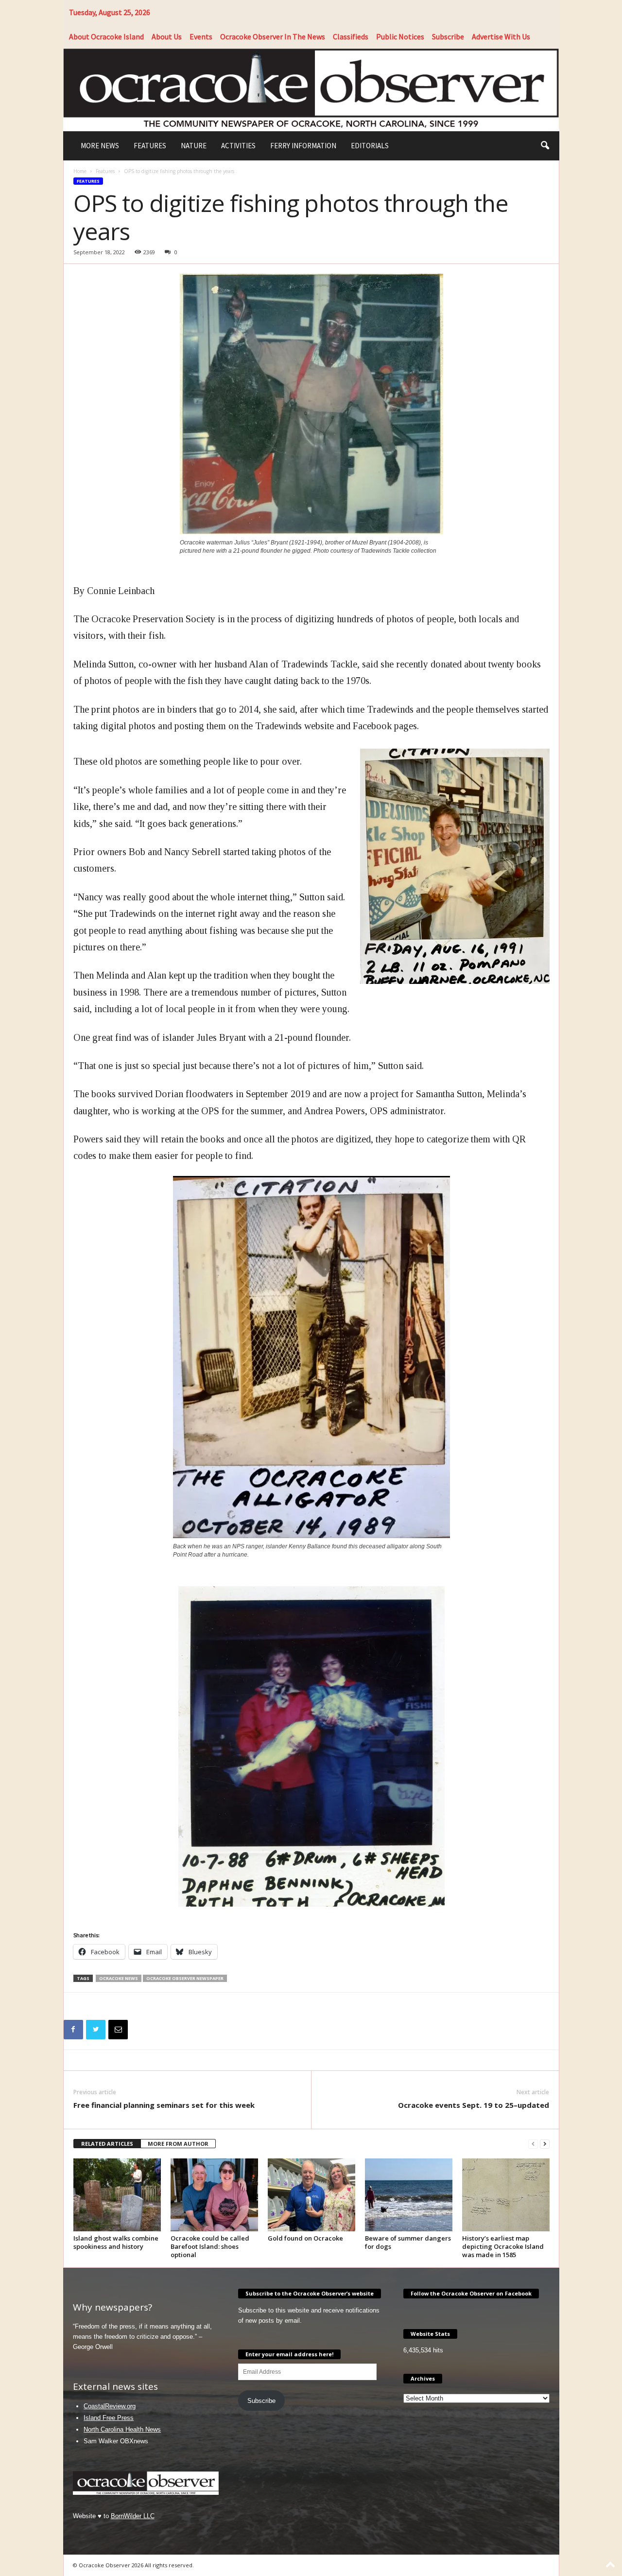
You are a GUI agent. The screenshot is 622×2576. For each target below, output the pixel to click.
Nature (194, 146)
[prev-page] (533, 2144)
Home (80, 171)
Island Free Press (109, 2418)
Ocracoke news (119, 1978)
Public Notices (400, 36)
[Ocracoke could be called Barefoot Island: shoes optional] (214, 2195)
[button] (545, 146)
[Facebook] (73, 2030)
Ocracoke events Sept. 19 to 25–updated (474, 2105)
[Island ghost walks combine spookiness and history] (117, 2195)
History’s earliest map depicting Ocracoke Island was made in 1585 (503, 2246)
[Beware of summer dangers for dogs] (409, 2195)
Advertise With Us (501, 36)
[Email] (118, 2030)
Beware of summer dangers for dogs (408, 2242)
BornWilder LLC (133, 2516)
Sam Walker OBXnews (116, 2441)
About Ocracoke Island (106, 36)
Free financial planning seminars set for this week (164, 2105)
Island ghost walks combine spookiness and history (116, 2242)
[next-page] (545, 2144)
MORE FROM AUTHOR (178, 2144)
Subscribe (448, 36)
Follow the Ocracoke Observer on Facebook (471, 2293)
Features (150, 146)
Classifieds (351, 36)
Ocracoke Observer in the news (273, 36)
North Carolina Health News (122, 2429)
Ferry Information (303, 146)
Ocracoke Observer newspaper (185, 1978)
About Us (167, 36)
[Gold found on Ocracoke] (311, 2195)
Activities (238, 146)
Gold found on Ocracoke (305, 2238)
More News (100, 146)
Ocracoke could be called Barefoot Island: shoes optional (210, 2246)
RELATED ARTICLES (107, 2144)
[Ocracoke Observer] (311, 89)
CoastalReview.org (110, 2406)
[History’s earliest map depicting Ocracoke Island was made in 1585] (506, 2195)
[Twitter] (96, 2030)
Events (201, 36)
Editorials (370, 146)
